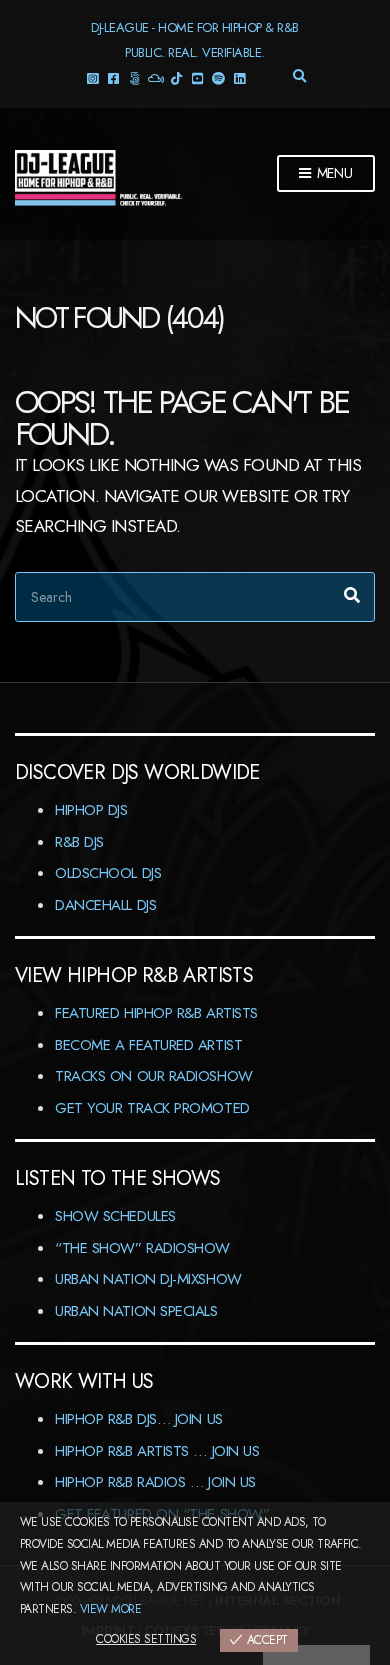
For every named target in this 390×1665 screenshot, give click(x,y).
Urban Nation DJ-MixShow (148, 1279)
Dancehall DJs (105, 905)
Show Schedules (115, 1216)
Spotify (218, 77)
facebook (113, 77)
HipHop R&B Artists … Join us (157, 1451)
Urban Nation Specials (136, 1311)
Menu (333, 173)
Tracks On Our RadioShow (154, 1076)
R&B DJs (79, 842)
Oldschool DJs (108, 873)
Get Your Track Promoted (152, 1108)
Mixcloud (155, 77)
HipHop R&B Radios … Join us (155, 1482)
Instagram (92, 77)
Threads (134, 77)
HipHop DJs (91, 810)
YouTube (197, 77)
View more (110, 1609)
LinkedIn (239, 77)
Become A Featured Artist (148, 1045)
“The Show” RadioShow (142, 1248)
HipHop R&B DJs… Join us (139, 1419)
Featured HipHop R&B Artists (156, 1013)
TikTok (176, 77)
